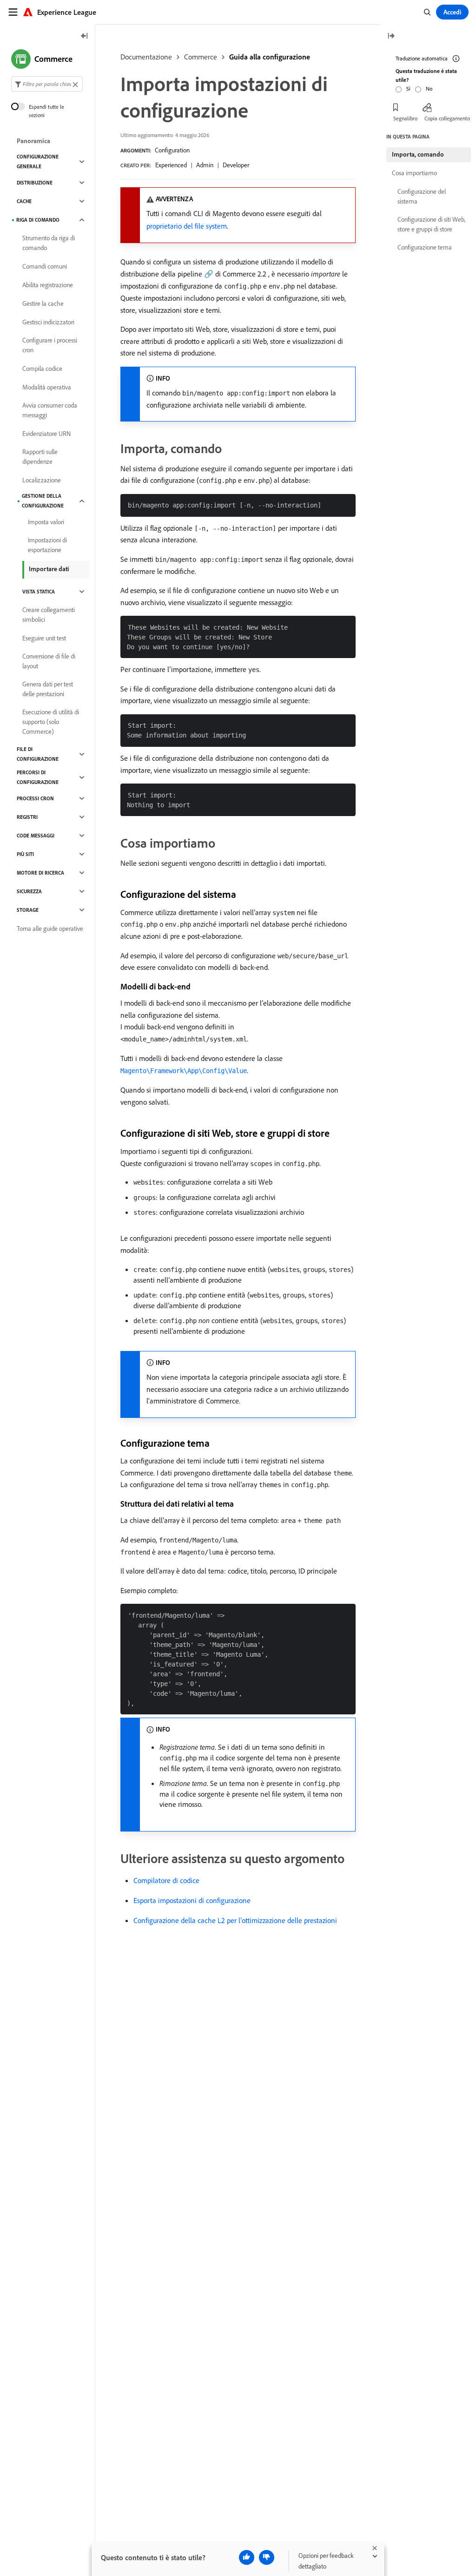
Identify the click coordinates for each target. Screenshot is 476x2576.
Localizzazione (42, 480)
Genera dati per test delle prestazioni (48, 689)
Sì (408, 89)
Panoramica (33, 141)
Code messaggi (36, 836)
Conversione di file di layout (49, 661)
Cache (24, 201)
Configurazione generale (38, 161)
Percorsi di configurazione (38, 777)
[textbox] (47, 84)
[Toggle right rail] (391, 36)
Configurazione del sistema (422, 196)
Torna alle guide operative (50, 929)
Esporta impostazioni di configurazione (192, 1900)
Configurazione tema (425, 247)
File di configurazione (38, 754)
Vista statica (39, 592)
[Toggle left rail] (85, 36)
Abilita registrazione (48, 285)
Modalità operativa (47, 387)
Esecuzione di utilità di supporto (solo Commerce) (51, 722)
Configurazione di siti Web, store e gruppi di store (431, 224)
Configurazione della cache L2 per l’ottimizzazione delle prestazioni (235, 1920)
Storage (28, 910)
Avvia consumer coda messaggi (50, 410)
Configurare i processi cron (50, 345)
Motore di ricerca (40, 873)
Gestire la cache (43, 303)
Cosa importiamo (414, 173)
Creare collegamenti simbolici (49, 615)
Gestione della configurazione (43, 501)
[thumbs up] (247, 2557)
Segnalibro (405, 118)
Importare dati (49, 569)
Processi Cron (35, 798)
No (429, 89)
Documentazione (146, 57)
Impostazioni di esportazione (47, 545)
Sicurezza (29, 891)
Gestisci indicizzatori (48, 322)
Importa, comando (418, 154)
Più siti (25, 854)
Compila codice (42, 369)
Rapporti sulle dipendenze (40, 457)
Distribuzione (35, 183)
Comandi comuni (45, 266)
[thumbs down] (267, 2557)
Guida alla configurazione (270, 57)
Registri (27, 817)
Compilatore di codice (166, 1880)
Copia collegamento (447, 118)
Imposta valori (46, 522)
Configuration (172, 150)
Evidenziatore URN (46, 434)
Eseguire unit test (44, 638)
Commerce (201, 57)
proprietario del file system (187, 226)
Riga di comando (38, 220)
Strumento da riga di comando (49, 243)
